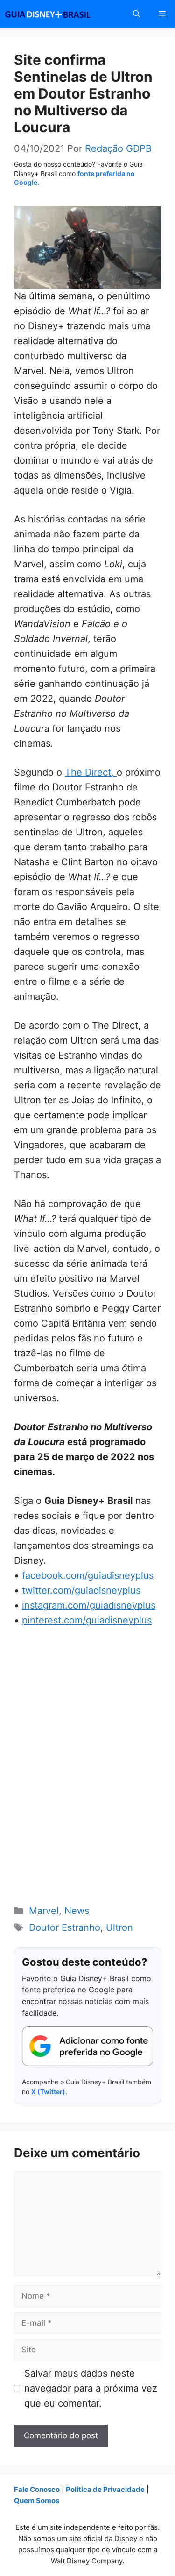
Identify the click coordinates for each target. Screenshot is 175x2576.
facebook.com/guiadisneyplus (88, 1575)
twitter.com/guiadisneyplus (81, 1590)
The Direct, (91, 772)
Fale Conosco (37, 2489)
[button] (136, 14)
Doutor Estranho (65, 1927)
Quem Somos (37, 2501)
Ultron (119, 1927)
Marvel (44, 1911)
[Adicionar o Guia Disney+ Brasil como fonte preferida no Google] (87, 2046)
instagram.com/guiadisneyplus (89, 1605)
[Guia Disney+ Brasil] (60, 14)
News (77, 1911)
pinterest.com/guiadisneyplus (87, 1620)
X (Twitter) (48, 2092)
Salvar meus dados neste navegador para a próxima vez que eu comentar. (91, 2388)
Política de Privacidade (105, 2489)
